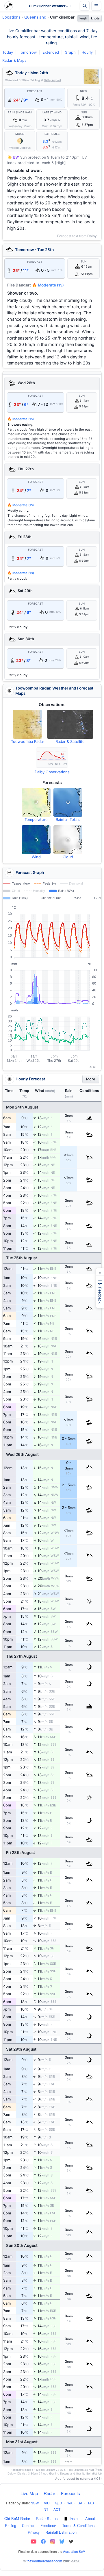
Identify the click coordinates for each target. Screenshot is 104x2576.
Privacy (34, 2532)
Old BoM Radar (17, 2518)
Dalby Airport (52, 80)
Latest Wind (52, 113)
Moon (20, 134)
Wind (36, 857)
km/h (83, 18)
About (90, 2518)
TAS (91, 2503)
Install (75, 2518)
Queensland (35, 17)
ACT (57, 2509)
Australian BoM (74, 2551)
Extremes (52, 134)
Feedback (48, 2525)
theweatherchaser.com (44, 2561)
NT (46, 2509)
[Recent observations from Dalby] (52, 758)
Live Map (29, 2493)
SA (80, 2503)
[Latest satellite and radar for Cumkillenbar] (70, 724)
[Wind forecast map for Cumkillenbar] (36, 840)
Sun (84, 113)
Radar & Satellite (70, 741)
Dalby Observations (52, 772)
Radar (49, 2493)
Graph (70, 52)
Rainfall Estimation (61, 2532)
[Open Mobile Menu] (96, 6)
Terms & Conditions (78, 2525)
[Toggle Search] (85, 6)
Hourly (87, 52)
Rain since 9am (20, 113)
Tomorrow (28, 52)
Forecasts (70, 2493)
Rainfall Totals (68, 819)
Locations (11, 17)
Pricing (11, 2525)
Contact (28, 2525)
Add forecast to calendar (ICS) (78, 2479)
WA (70, 2503)
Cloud (68, 857)
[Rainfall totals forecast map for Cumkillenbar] (68, 802)
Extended (51, 52)
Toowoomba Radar (28, 741)
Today (8, 52)
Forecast (35, 91)
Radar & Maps (14, 60)
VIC (47, 2503)
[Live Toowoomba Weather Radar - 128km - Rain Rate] (91, 77)
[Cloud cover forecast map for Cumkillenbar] (68, 840)
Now (83, 91)
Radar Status (47, 2518)
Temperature (36, 819)
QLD (58, 2503)
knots (95, 18)
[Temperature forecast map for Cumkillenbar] (36, 802)
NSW (35, 2503)
